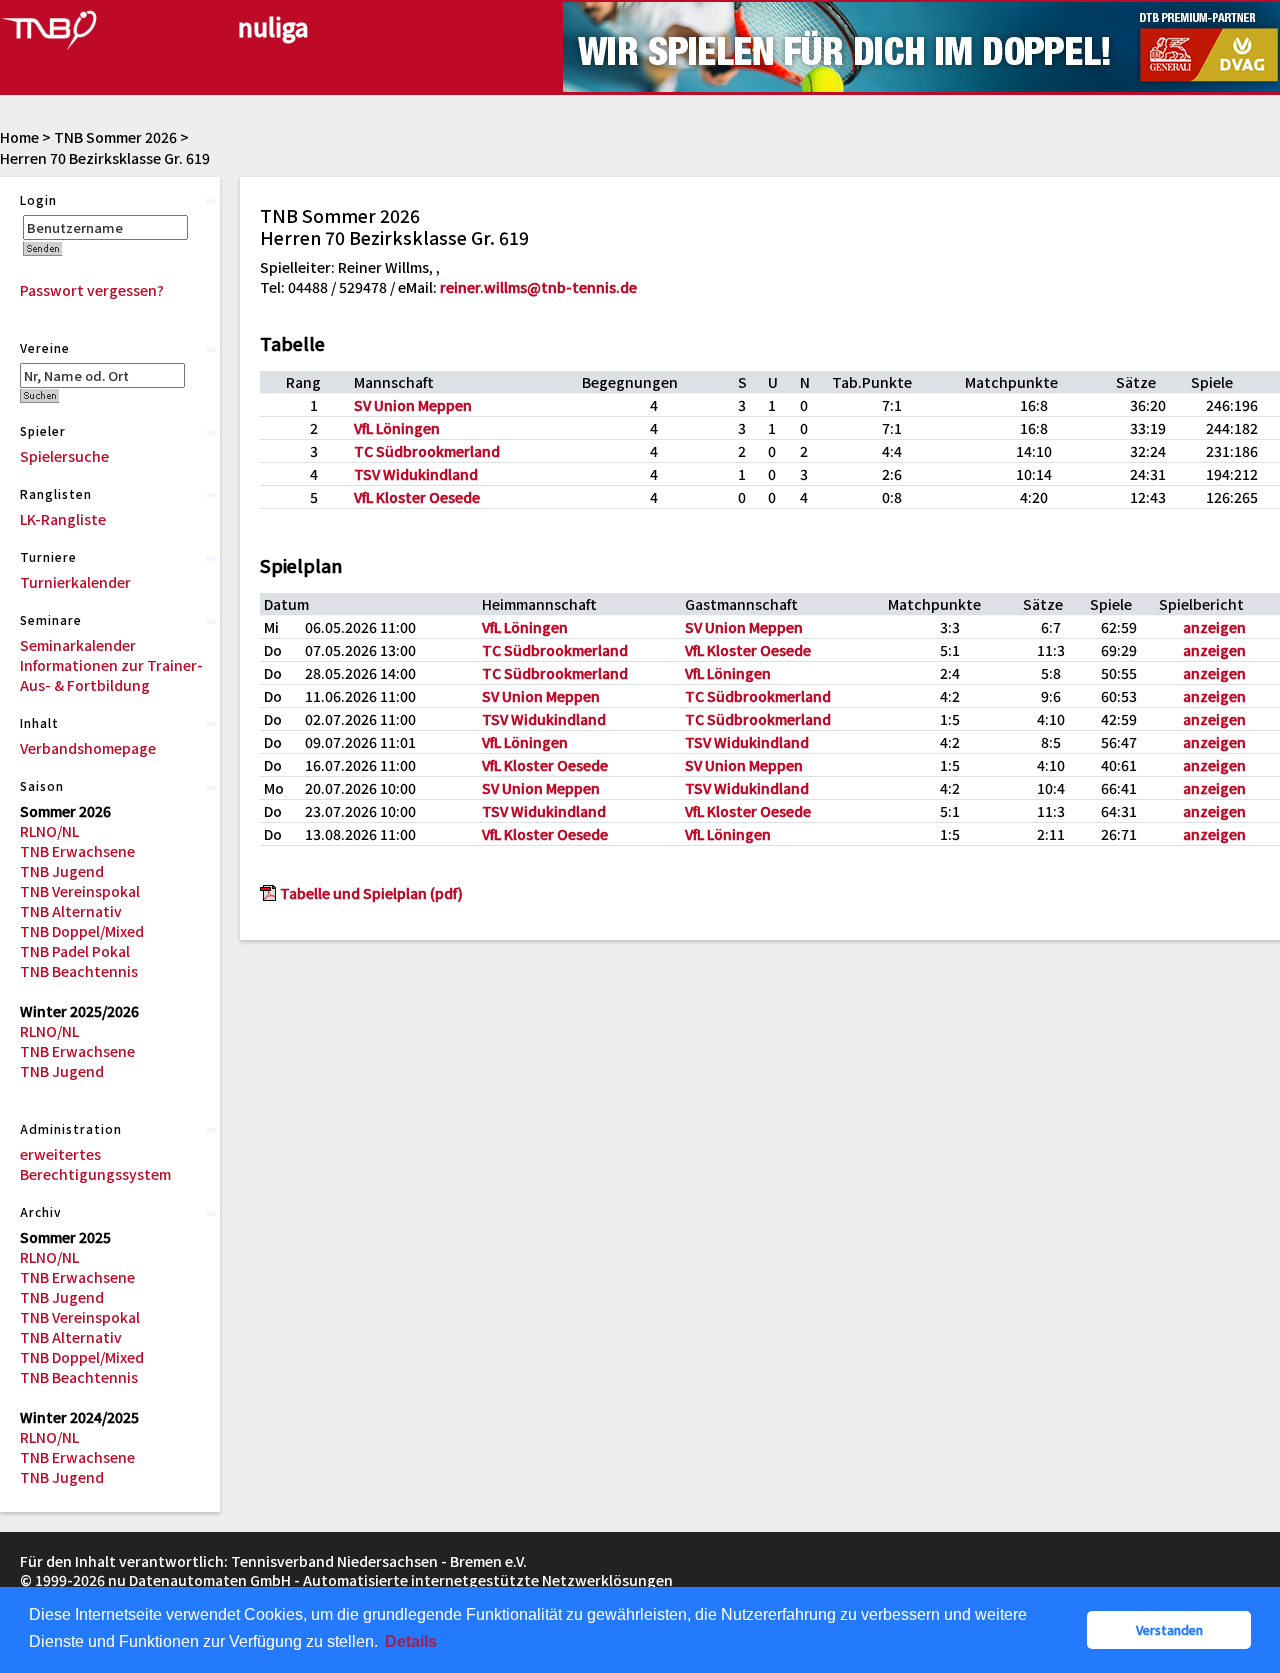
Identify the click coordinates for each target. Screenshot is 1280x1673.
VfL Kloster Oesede (417, 497)
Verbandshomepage (88, 748)
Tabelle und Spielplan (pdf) (371, 893)
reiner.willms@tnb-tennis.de (538, 287)
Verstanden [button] (1169, 1629)
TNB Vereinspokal (80, 891)
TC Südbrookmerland (427, 451)
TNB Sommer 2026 (115, 137)
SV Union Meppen (413, 405)
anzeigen (1214, 627)
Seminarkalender (78, 645)
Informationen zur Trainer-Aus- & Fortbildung (111, 675)
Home (19, 137)
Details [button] (411, 1641)
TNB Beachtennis (79, 971)
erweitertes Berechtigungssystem (95, 1164)
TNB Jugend (62, 871)
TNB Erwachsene (77, 851)
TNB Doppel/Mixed (82, 931)
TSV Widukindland (416, 474)
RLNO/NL (49, 831)
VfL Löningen (397, 428)
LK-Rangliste (63, 519)
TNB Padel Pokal (75, 951)
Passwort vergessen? (92, 290)
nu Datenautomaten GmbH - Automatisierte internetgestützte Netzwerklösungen (390, 1580)
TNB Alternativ (71, 911)
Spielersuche (64, 456)
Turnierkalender (75, 582)
